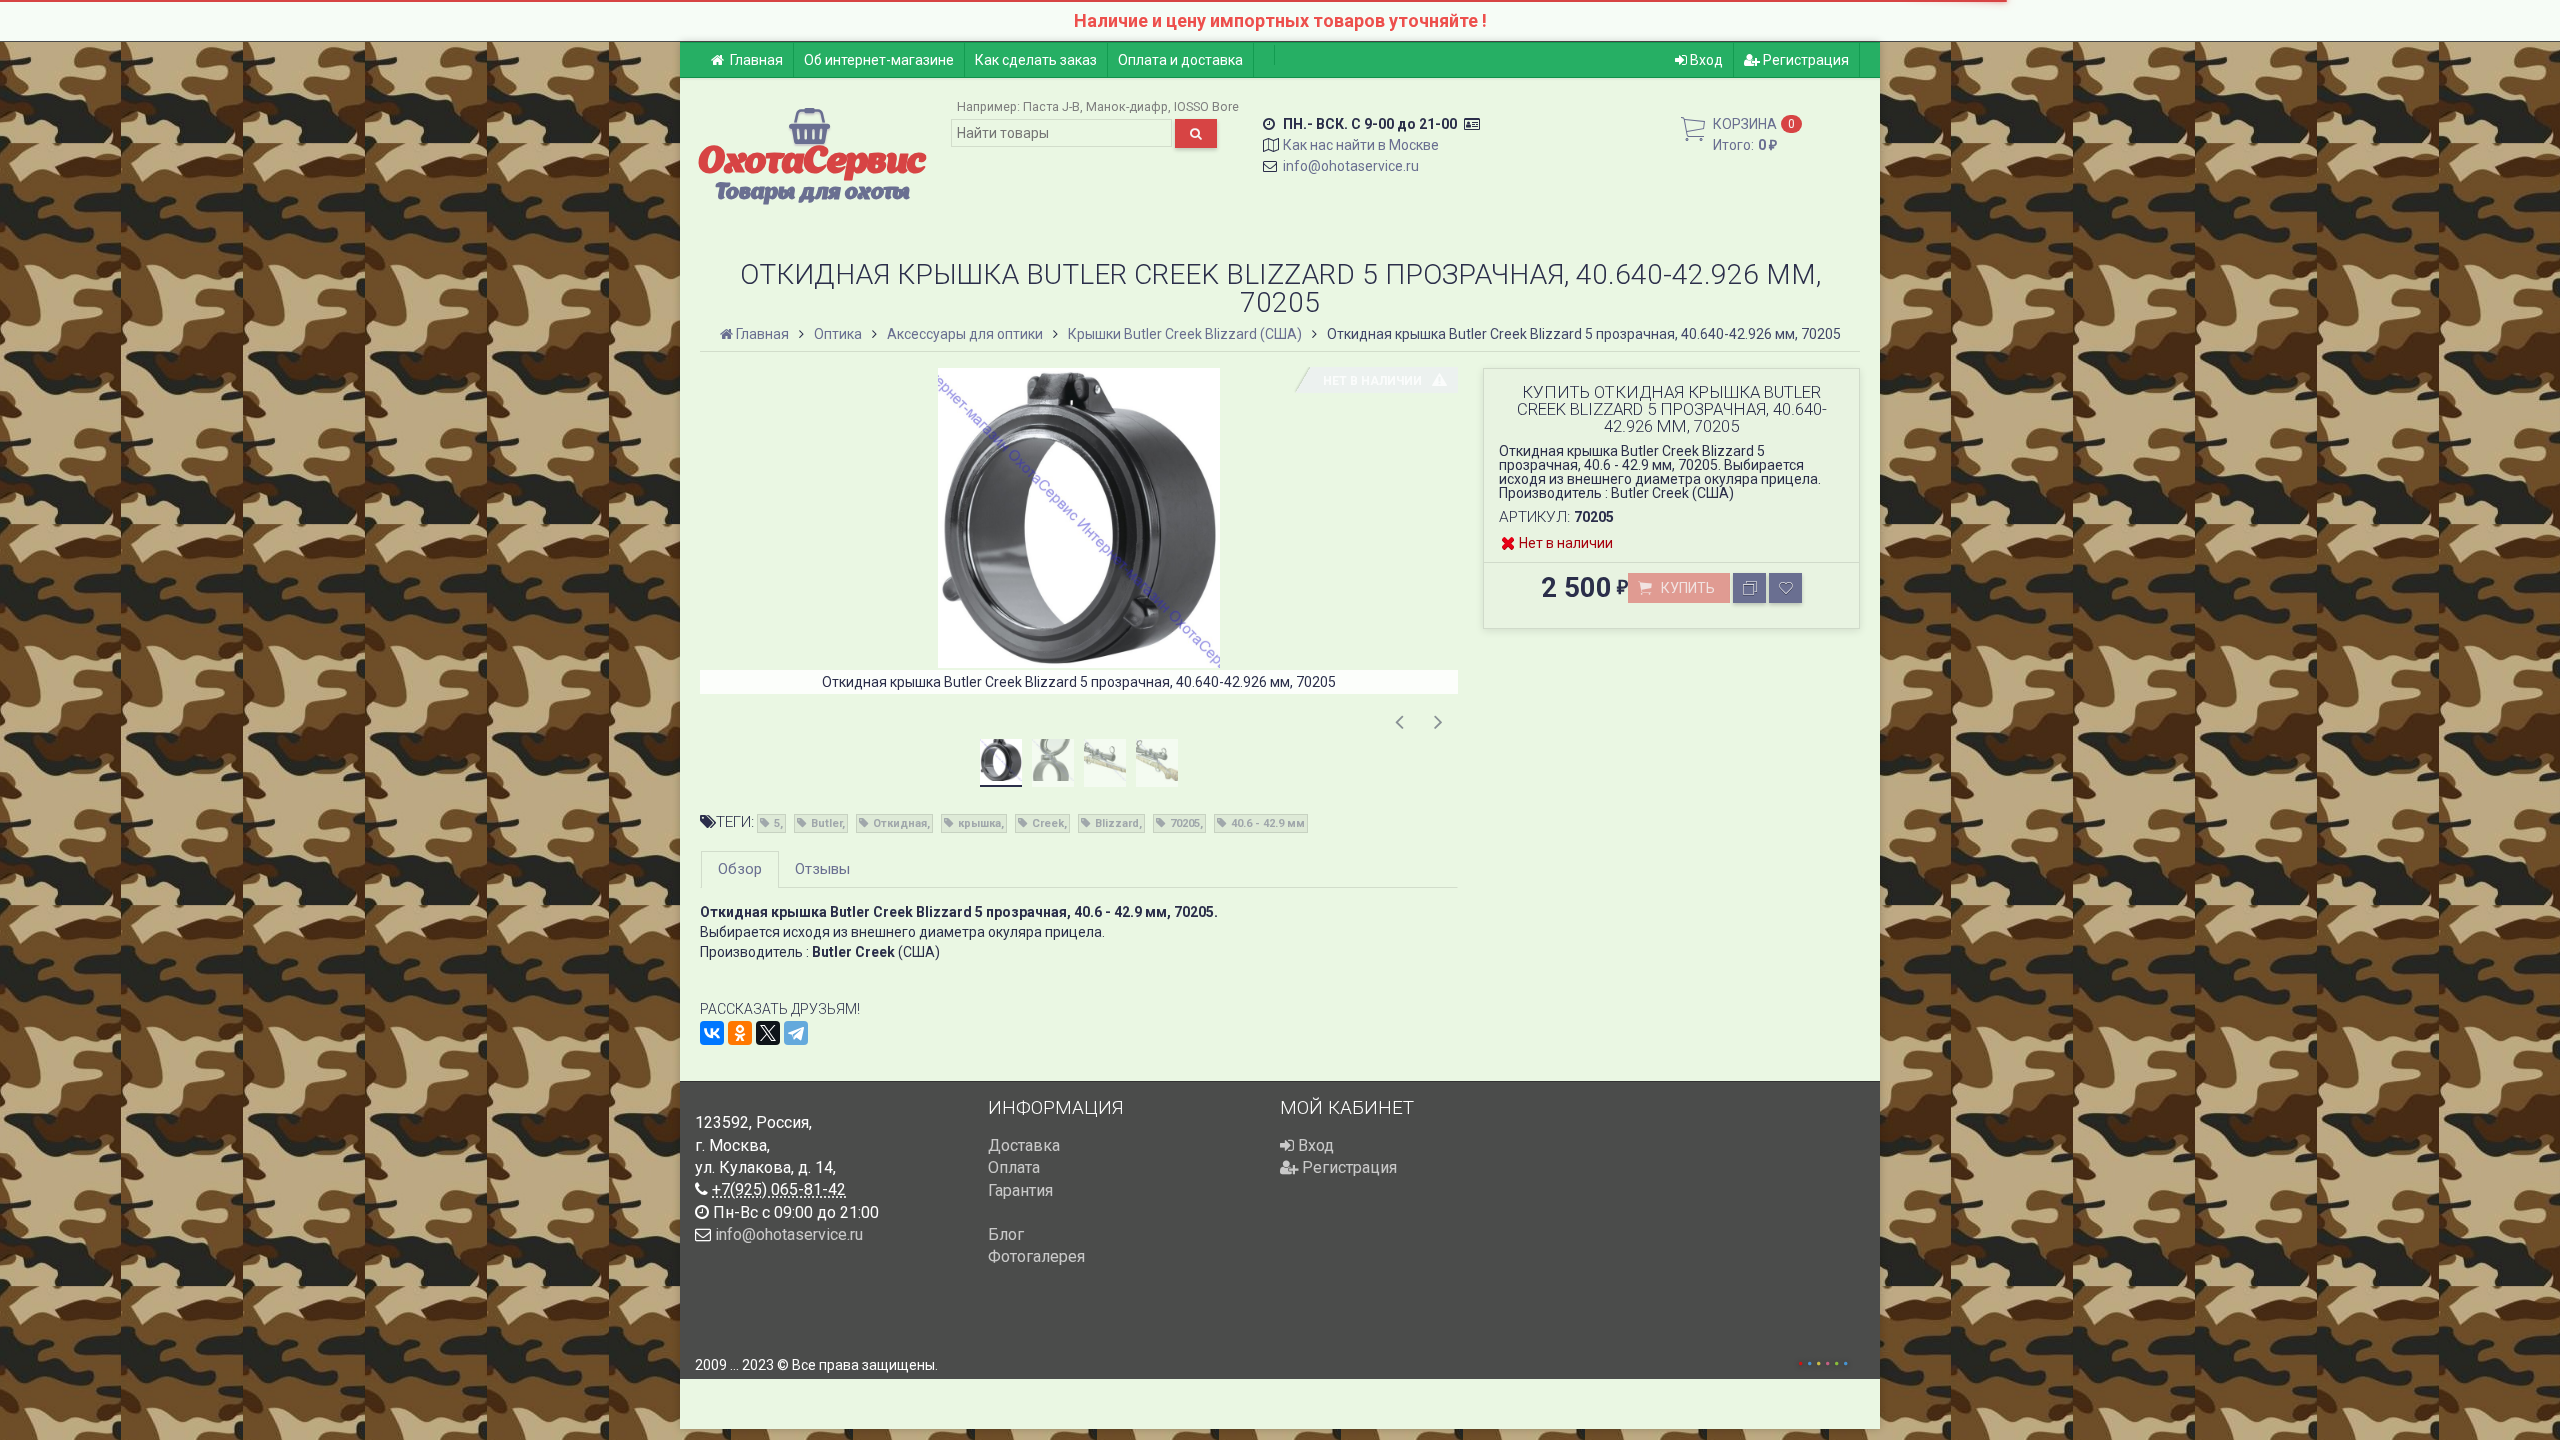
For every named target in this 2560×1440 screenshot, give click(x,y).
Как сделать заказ (1036, 60)
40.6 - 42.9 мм (1268, 823)
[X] (768, 1033)
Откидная (900, 823)
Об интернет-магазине (879, 60)
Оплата (1014, 1167)
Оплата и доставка (1180, 60)
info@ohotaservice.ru (1351, 166)
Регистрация (1804, 60)
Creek (1048, 823)
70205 (1185, 823)
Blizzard (1117, 823)
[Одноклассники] (740, 1033)
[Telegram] (796, 1033)
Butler (826, 823)
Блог (1006, 1234)
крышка (979, 823)
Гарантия (1020, 1190)
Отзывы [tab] (822, 869)
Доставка (1024, 1145)
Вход (1705, 60)
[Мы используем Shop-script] (1823, 1360)
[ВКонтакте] (712, 1033)
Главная (756, 60)
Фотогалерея (1036, 1256)
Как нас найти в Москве (1361, 145)
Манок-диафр (1127, 106)
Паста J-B (1051, 106)
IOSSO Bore (1206, 106)
